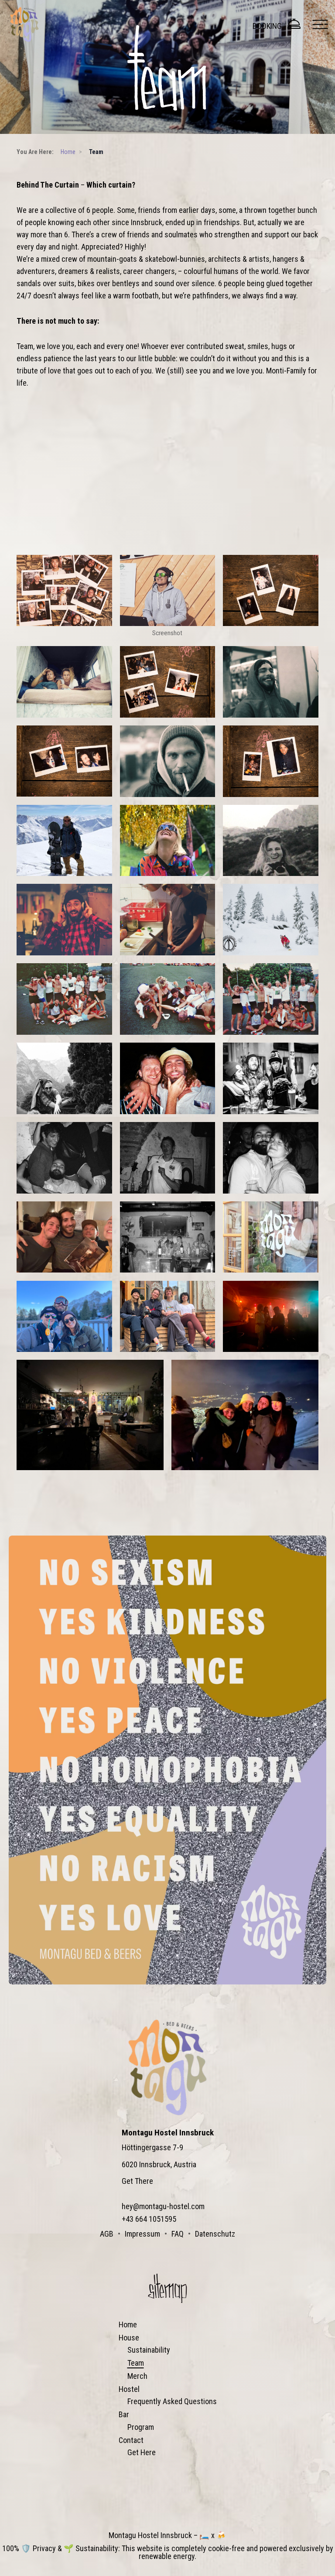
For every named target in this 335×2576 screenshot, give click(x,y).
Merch (137, 2376)
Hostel (129, 2389)
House (129, 2338)
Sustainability (149, 2350)
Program (141, 2427)
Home (128, 2325)
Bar (124, 2414)
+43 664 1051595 (149, 2219)
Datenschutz (215, 2234)
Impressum (142, 2234)
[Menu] (320, 24)
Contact (131, 2440)
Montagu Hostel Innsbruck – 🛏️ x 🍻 (167, 2535)
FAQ (178, 2234)
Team (136, 2363)
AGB (107, 2234)
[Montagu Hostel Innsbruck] (24, 24)
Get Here (142, 2452)
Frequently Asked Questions (172, 2401)
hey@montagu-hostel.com (163, 2206)
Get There (137, 2181)
